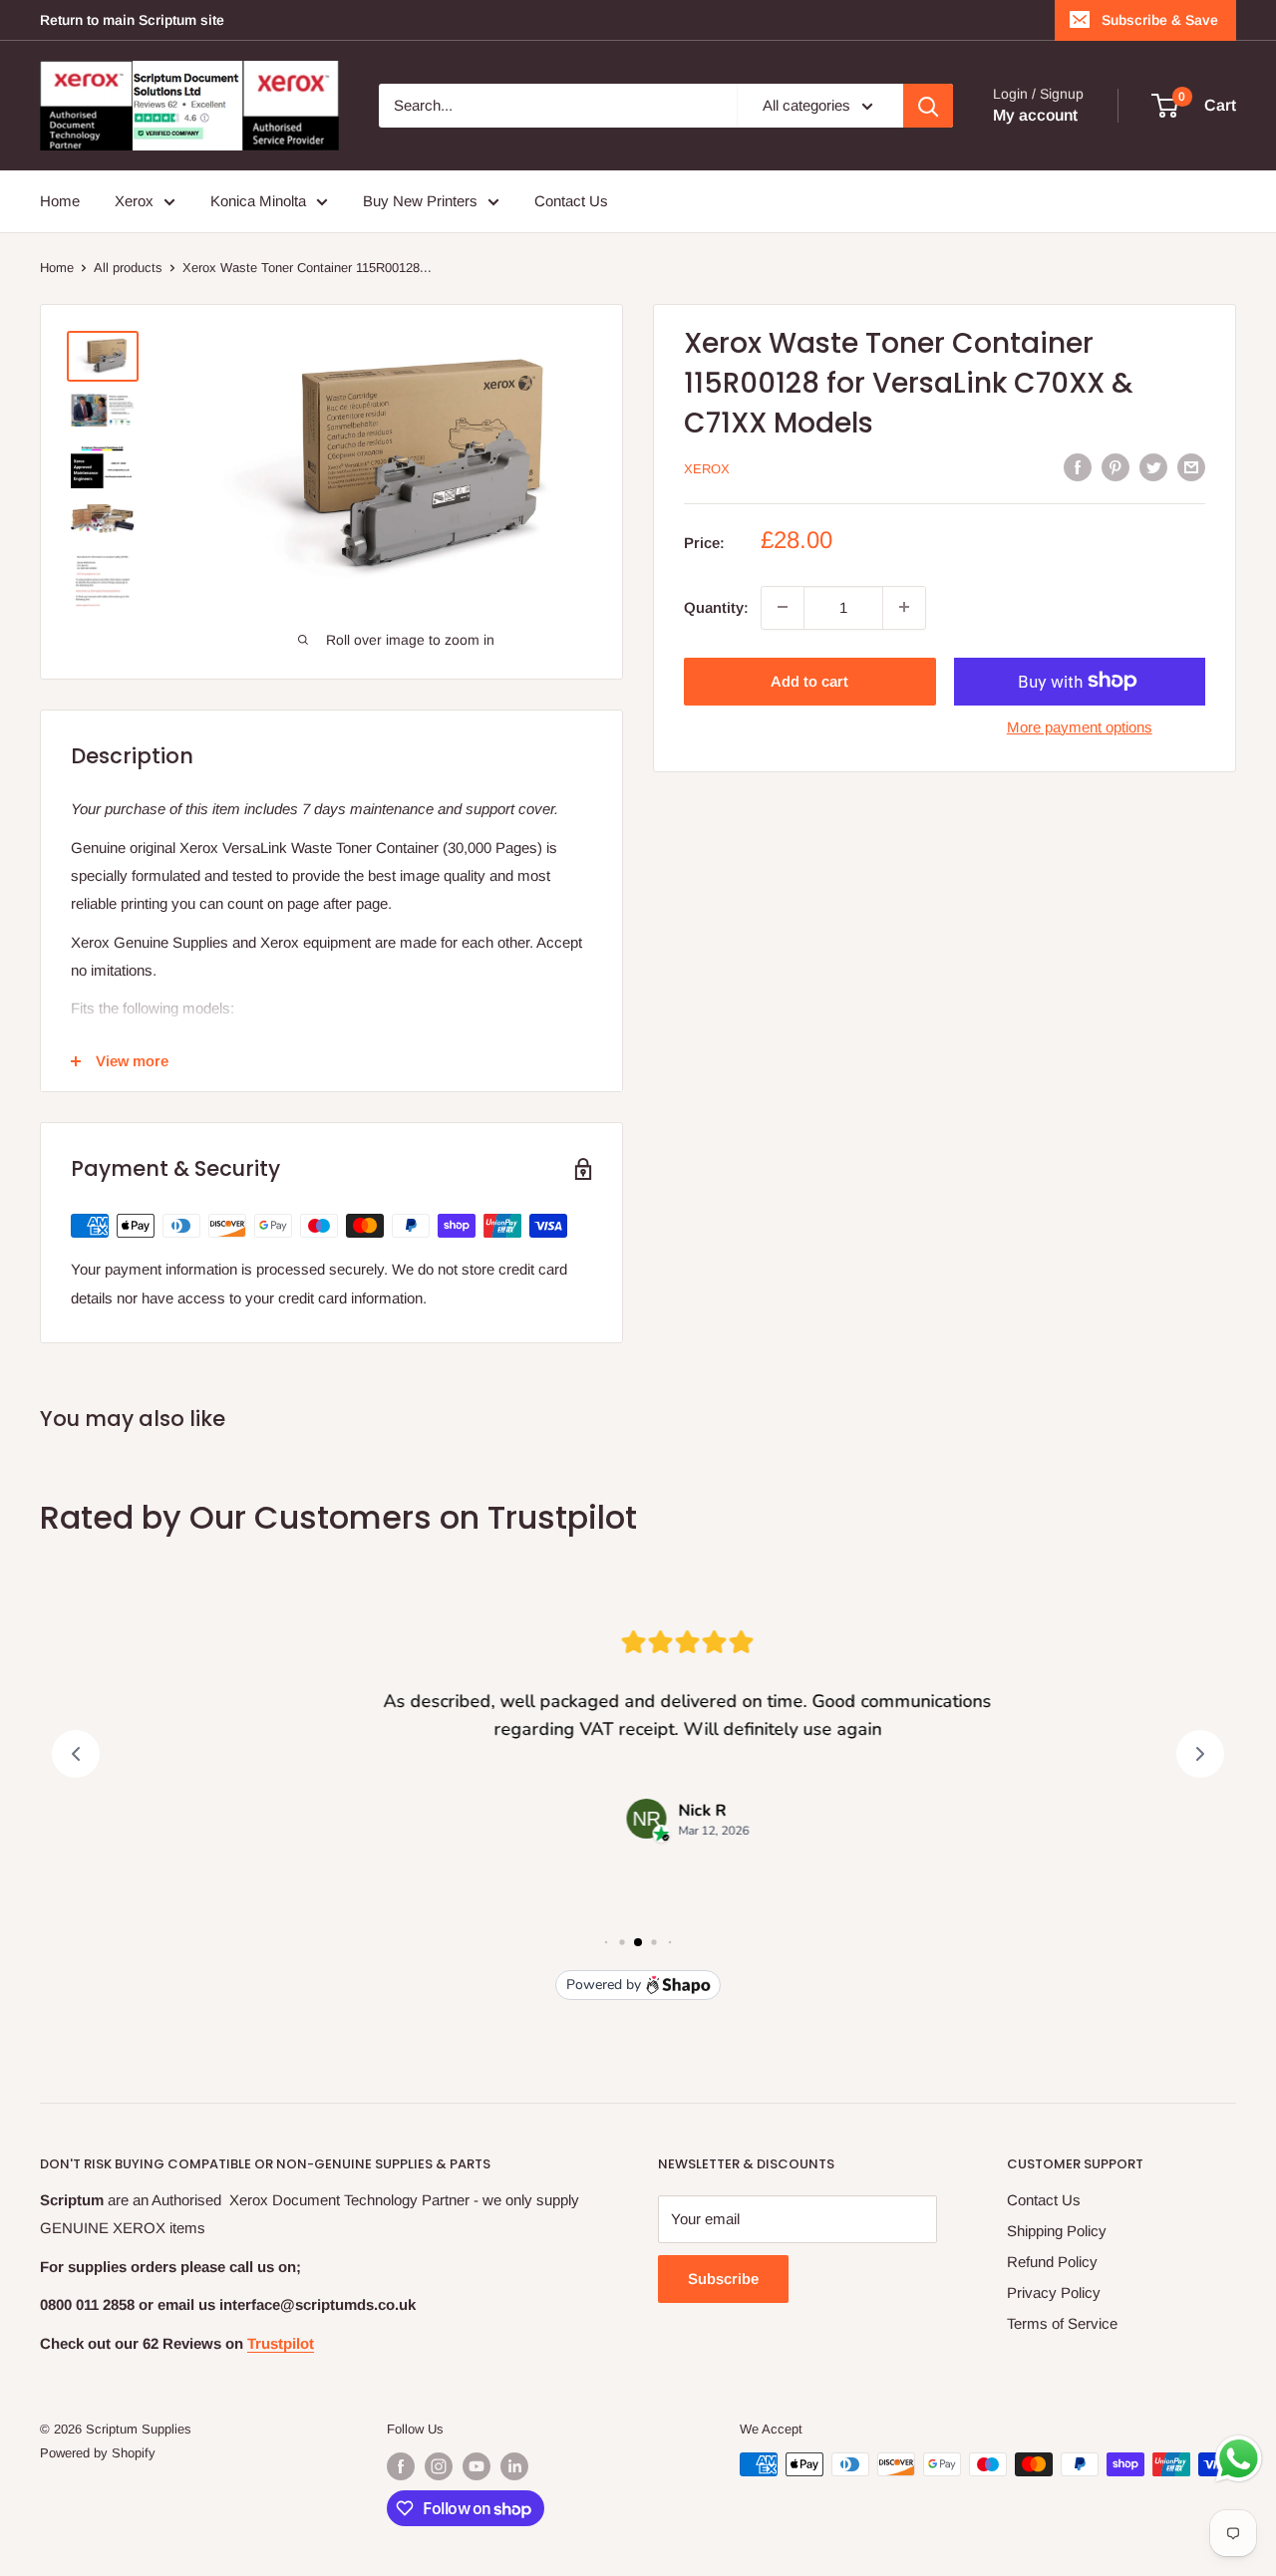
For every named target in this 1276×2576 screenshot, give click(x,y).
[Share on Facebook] (1078, 467)
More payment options (1080, 726)
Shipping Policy (1057, 2231)
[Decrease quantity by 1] (783, 607)
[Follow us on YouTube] (477, 2466)
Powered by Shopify (98, 2453)
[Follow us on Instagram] (439, 2466)
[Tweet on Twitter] (1153, 467)
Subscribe (723, 2279)
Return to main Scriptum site (132, 20)
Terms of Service (1062, 2323)
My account (1035, 115)
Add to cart (809, 680)
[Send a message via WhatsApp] (1239, 2459)
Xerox (134, 201)
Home (60, 201)
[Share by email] (1191, 467)
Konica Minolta (258, 201)
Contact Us (571, 201)
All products (128, 268)
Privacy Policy (1054, 2292)
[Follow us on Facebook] (401, 2466)
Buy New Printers (420, 201)
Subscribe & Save (1160, 20)
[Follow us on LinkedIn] (514, 2466)
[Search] (928, 106)
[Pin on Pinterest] (1116, 467)
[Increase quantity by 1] (904, 607)
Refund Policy (1052, 2262)
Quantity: (716, 606)
